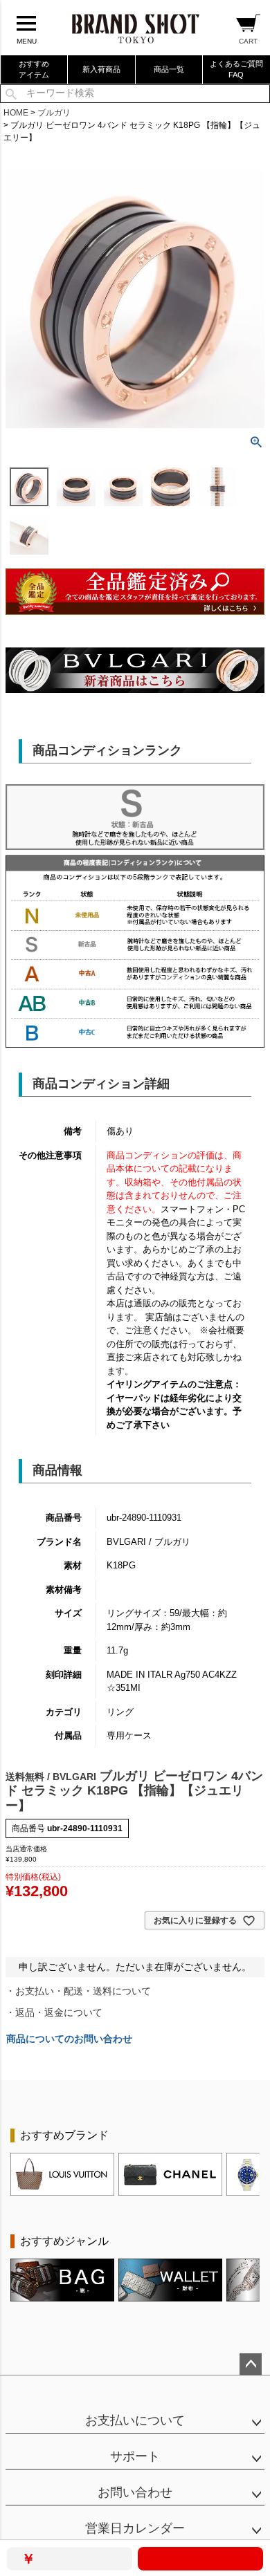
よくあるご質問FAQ (236, 69)
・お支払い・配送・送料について (78, 1991)
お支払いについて (135, 2420)
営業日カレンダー (135, 2528)
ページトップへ (251, 2364)
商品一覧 (169, 69)
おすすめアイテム (34, 69)
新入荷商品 (101, 69)
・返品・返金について (54, 2012)
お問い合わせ (135, 2492)
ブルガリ (54, 113)
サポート (135, 2456)
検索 (11, 94)
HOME (16, 113)
